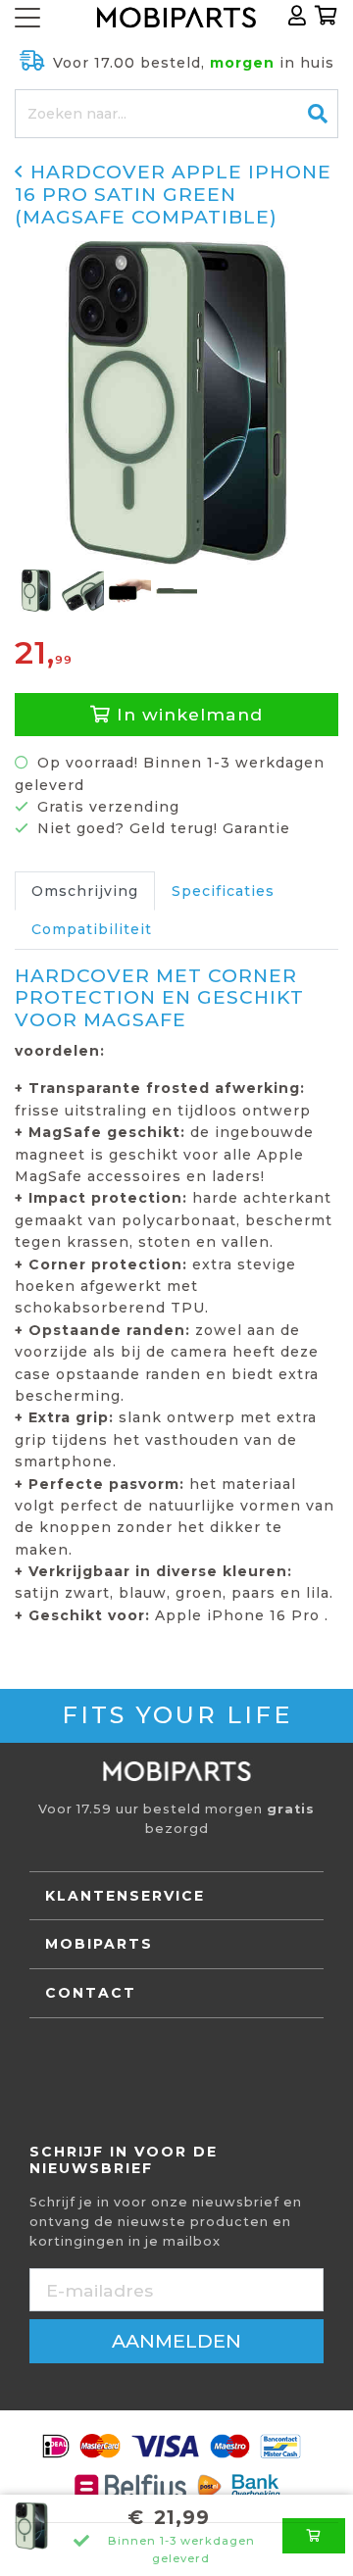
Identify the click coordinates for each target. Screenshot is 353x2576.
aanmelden (176, 2341)
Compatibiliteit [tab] (92, 929)
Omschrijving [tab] (85, 891)
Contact (91, 1993)
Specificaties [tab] (223, 891)
